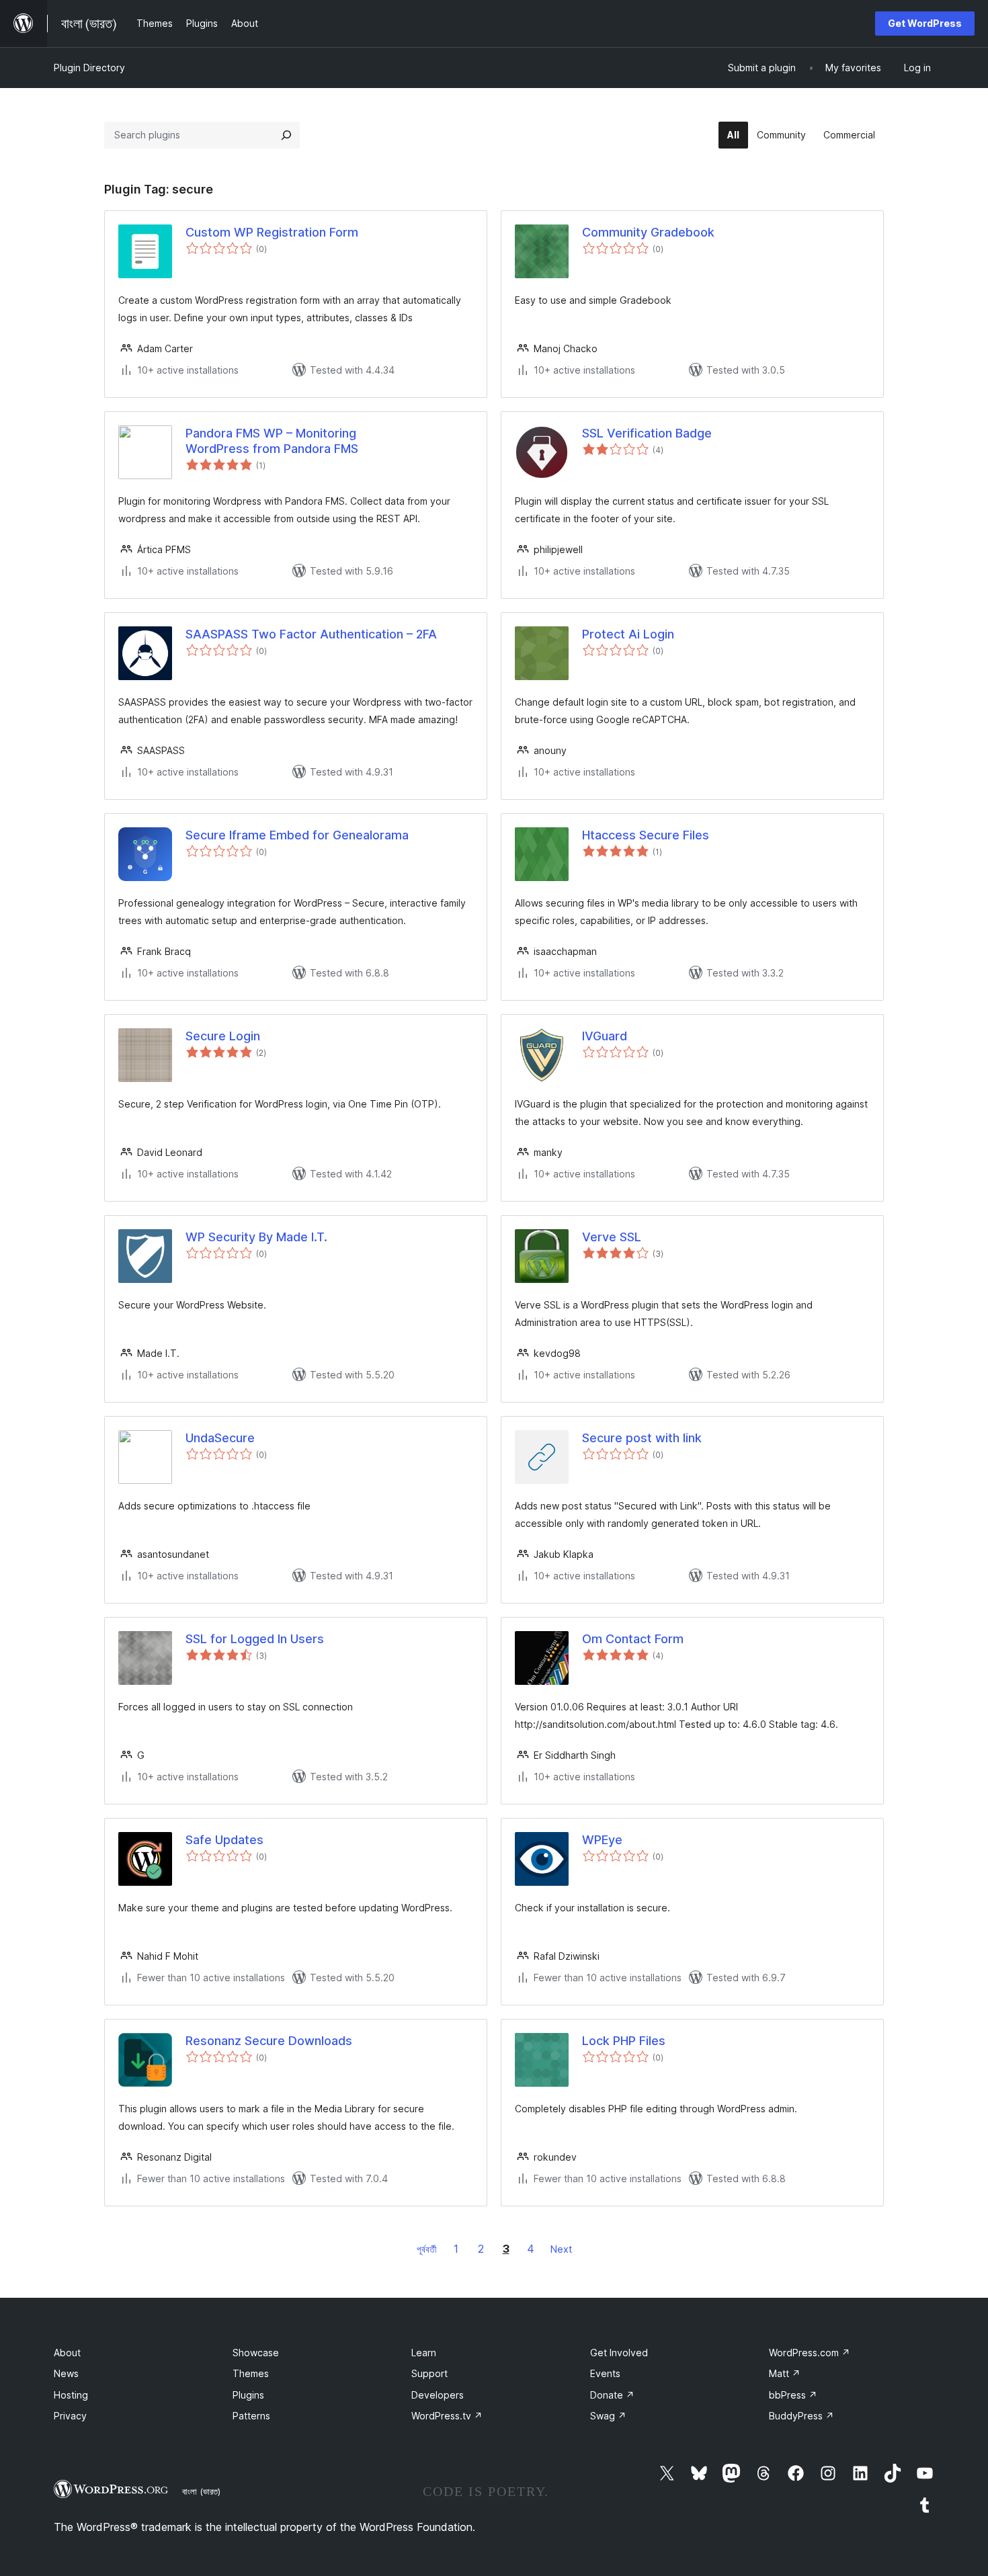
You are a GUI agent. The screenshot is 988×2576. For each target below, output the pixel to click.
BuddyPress (801, 2416)
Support (429, 2373)
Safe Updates (224, 1840)
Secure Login (223, 1036)
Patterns (251, 2416)
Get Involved (619, 2353)
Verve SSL (612, 1237)
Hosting (71, 2395)
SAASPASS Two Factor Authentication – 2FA (311, 634)
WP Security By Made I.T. (256, 1237)
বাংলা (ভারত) (201, 2491)
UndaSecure (220, 1438)
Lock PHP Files (624, 2041)
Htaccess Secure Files (646, 835)
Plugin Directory (89, 68)
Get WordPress (925, 23)
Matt (785, 2373)
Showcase (256, 2353)
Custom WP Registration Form (272, 232)
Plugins (248, 2395)
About (67, 2353)
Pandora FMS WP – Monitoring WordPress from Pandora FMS (272, 441)
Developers (438, 2395)
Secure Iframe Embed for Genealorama (297, 835)
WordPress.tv (447, 2416)
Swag (608, 2416)
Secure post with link (642, 1438)
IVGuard (605, 1036)
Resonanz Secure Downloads (269, 2041)
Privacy (70, 2416)
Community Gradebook (648, 232)
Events (605, 2373)
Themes (251, 2373)
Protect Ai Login (628, 634)
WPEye (602, 1840)
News (66, 2373)
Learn (424, 2353)
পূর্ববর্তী (427, 2249)
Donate (612, 2395)
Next (561, 2249)
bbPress (793, 2395)
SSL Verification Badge (647, 433)
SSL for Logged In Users (255, 1639)
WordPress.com (810, 2353)
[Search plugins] (286, 135)
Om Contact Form (633, 1639)
